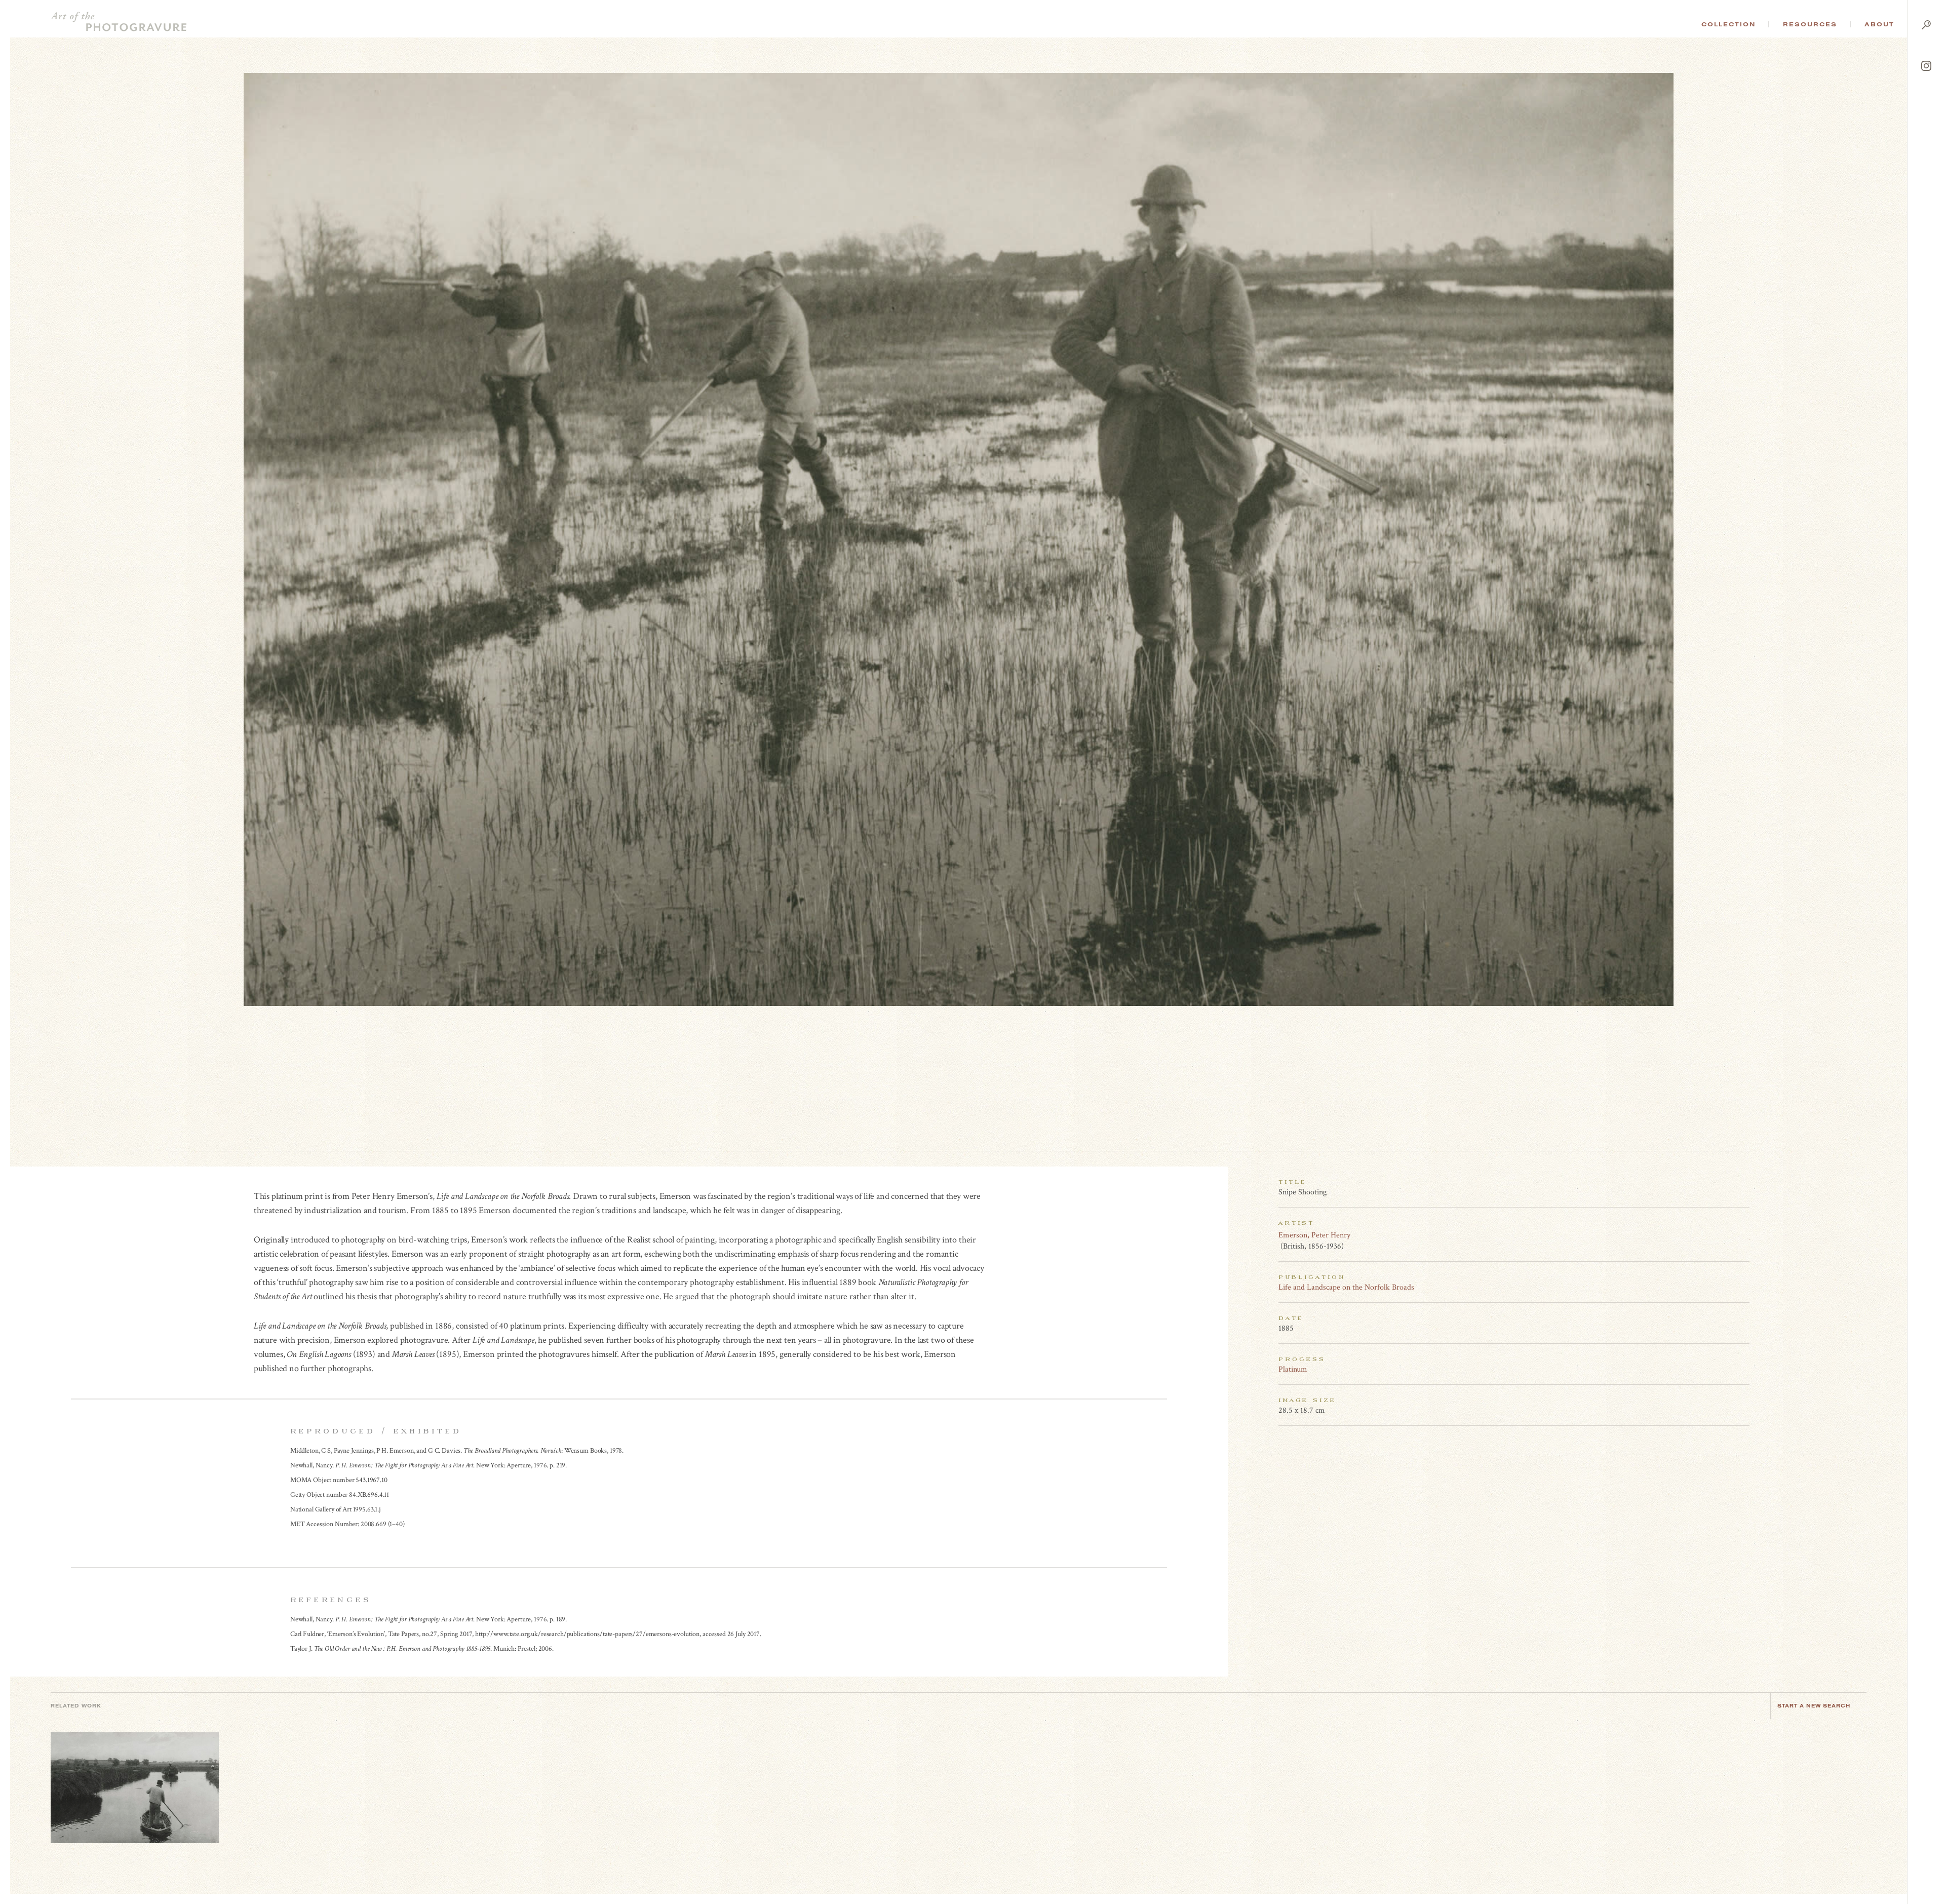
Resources (1810, 24)
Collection (1728, 24)
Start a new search (1814, 1706)
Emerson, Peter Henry (1314, 1235)
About (1879, 24)
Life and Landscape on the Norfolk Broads (1346, 1287)
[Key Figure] (1744, 1235)
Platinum (1293, 1369)
